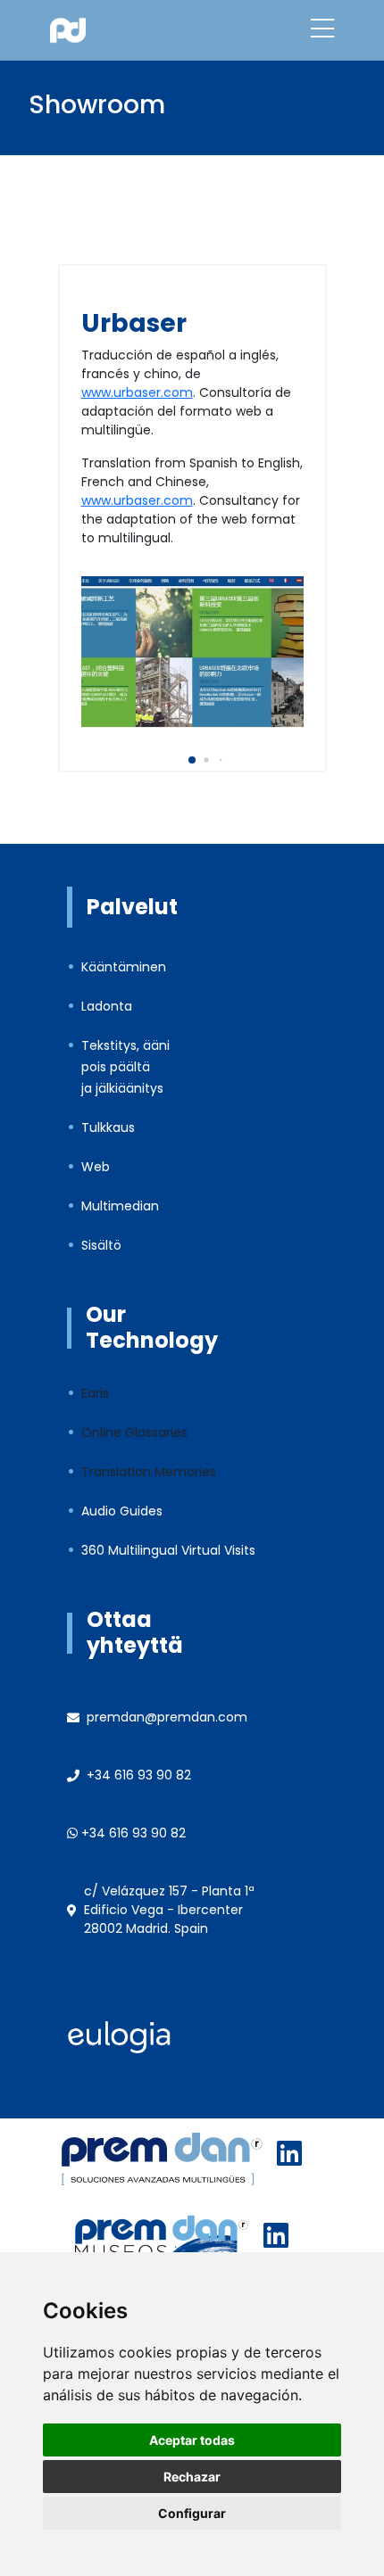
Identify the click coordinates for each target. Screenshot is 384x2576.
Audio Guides (122, 1511)
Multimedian (120, 1206)
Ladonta (107, 1006)
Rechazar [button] (192, 2477)
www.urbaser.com (137, 392)
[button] (192, 760)
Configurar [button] (192, 2513)
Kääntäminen (124, 967)
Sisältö (101, 1245)
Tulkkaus (108, 1127)
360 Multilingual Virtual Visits (168, 1550)
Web (96, 1167)
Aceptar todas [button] (192, 2440)
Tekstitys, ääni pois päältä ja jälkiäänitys (125, 1067)
